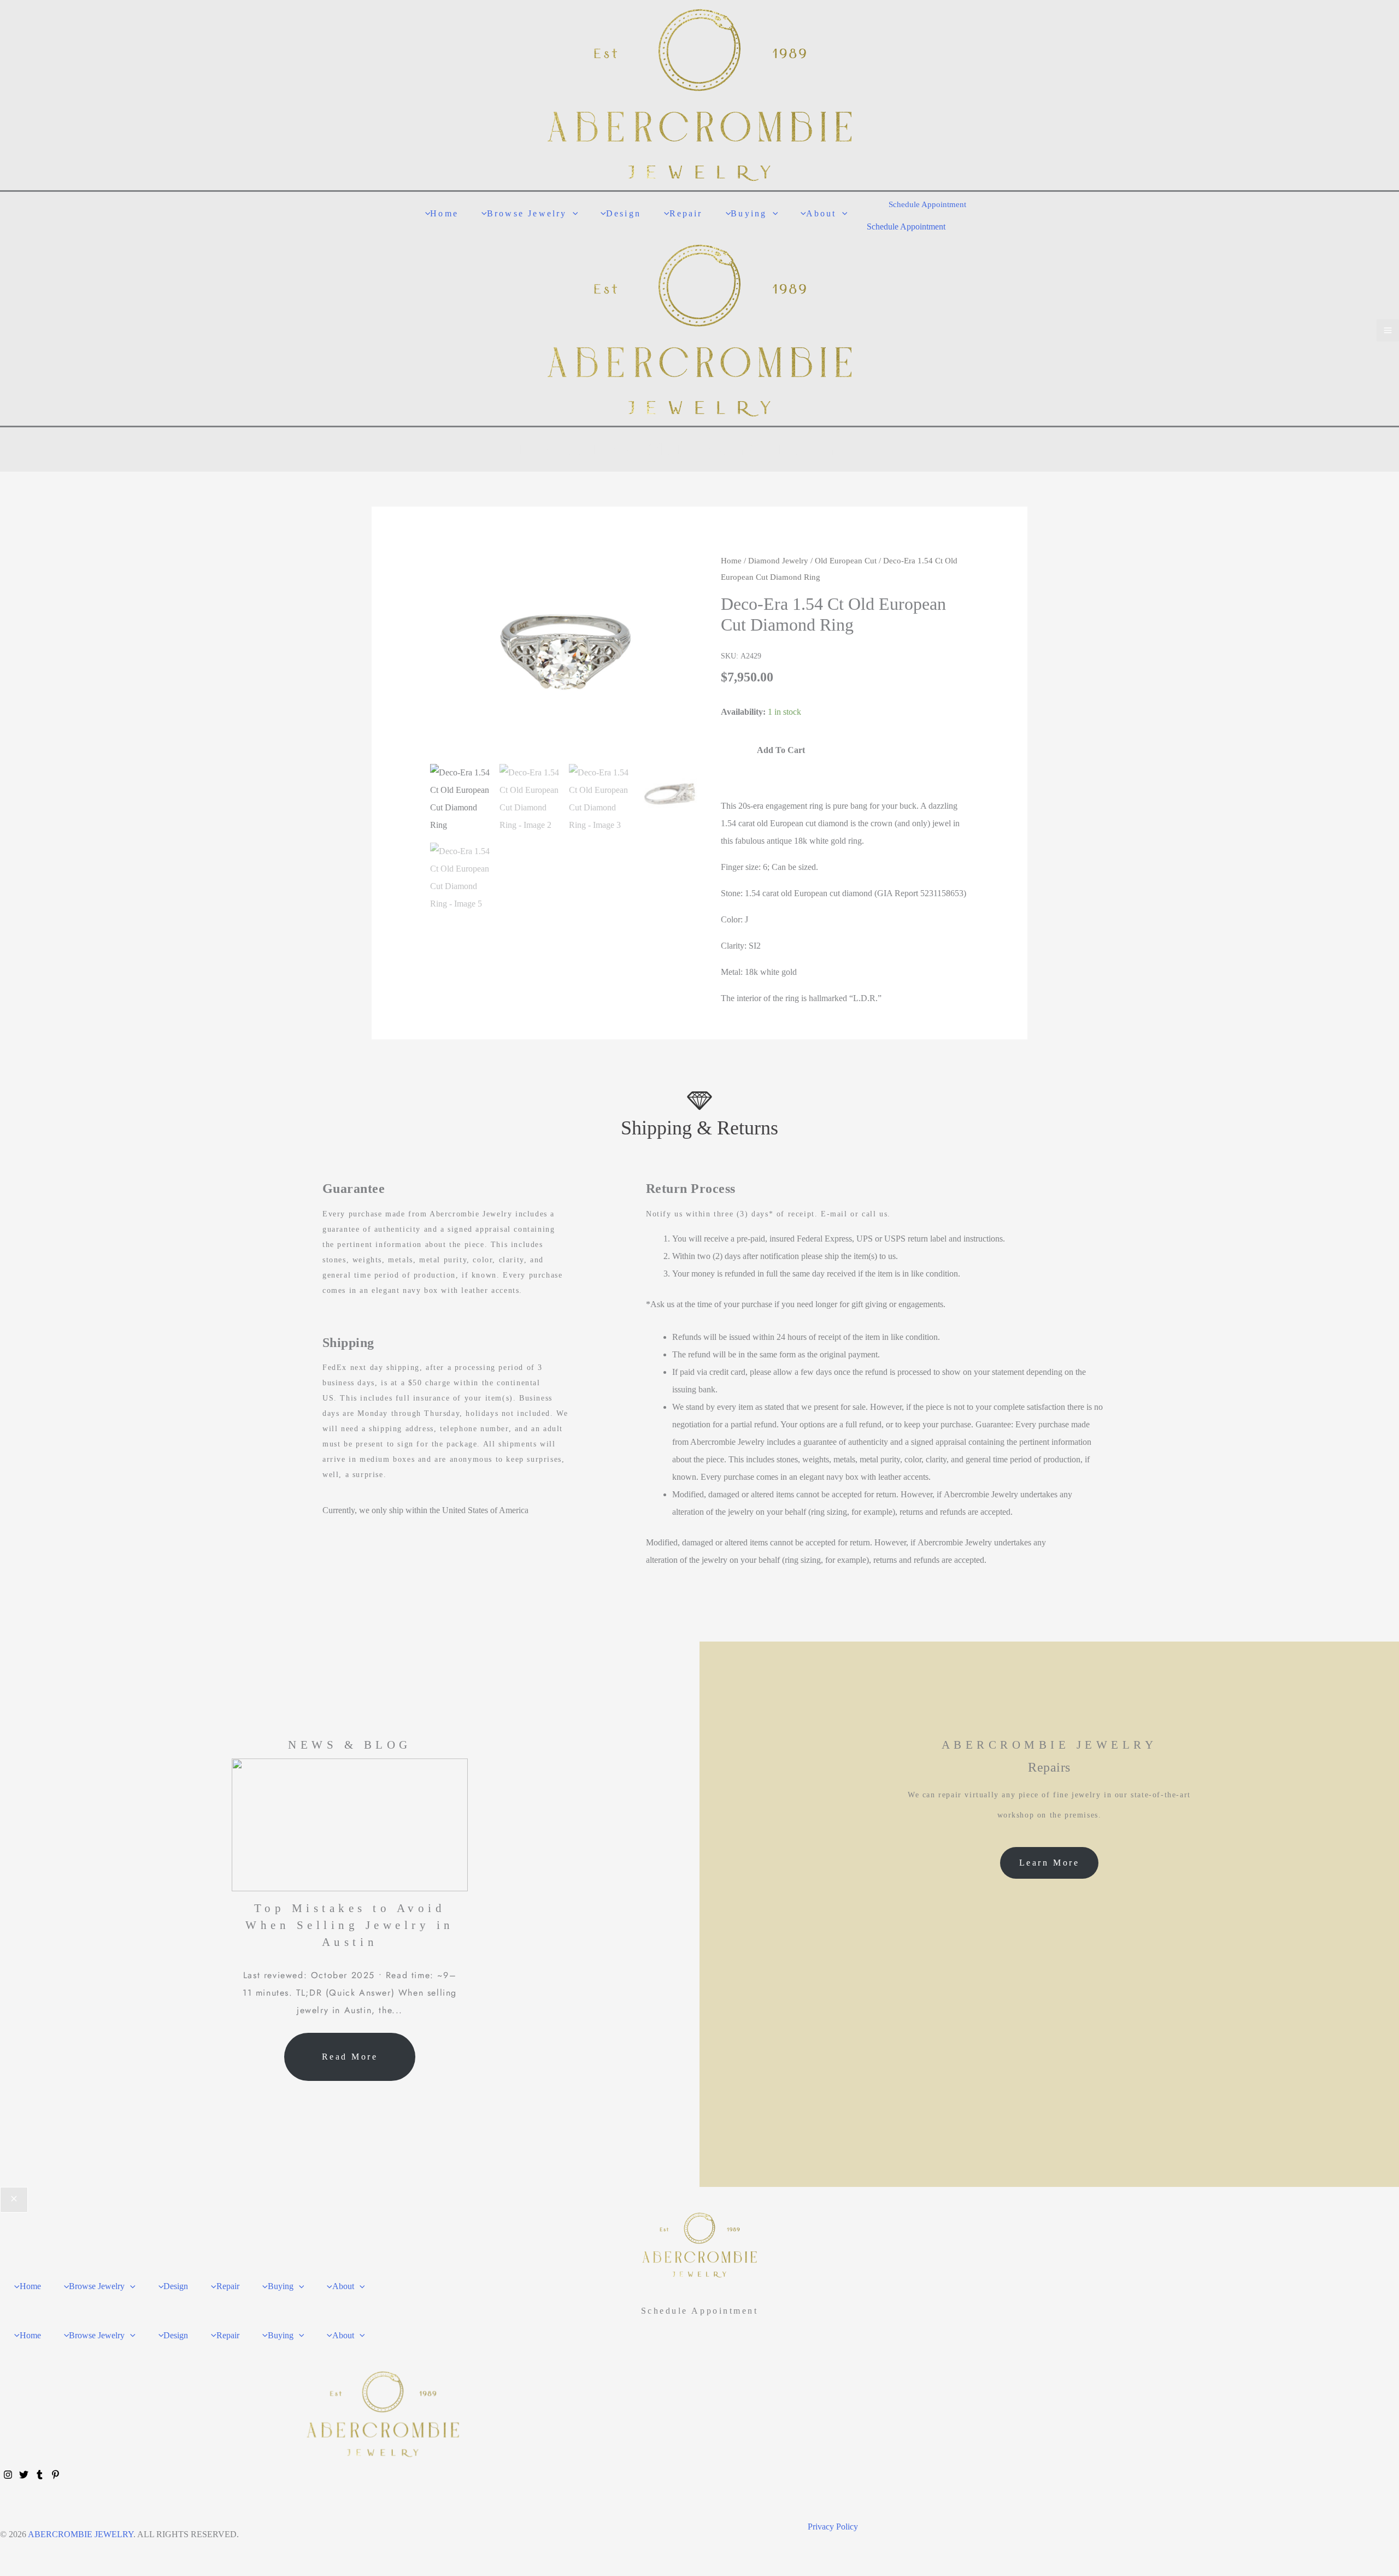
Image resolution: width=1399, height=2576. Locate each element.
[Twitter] (24, 2475)
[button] (573, 213)
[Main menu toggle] (1388, 330)
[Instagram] (8, 2475)
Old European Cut (846, 561)
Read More (350, 2057)
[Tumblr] (40, 2475)
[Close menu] (14, 2200)
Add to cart (781, 750)
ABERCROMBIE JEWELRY (81, 2534)
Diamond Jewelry (778, 561)
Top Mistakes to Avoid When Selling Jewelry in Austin (350, 1925)
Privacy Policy (833, 2527)
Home (731, 561)
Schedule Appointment (906, 227)
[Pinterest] (55, 2475)
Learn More (1049, 1863)
